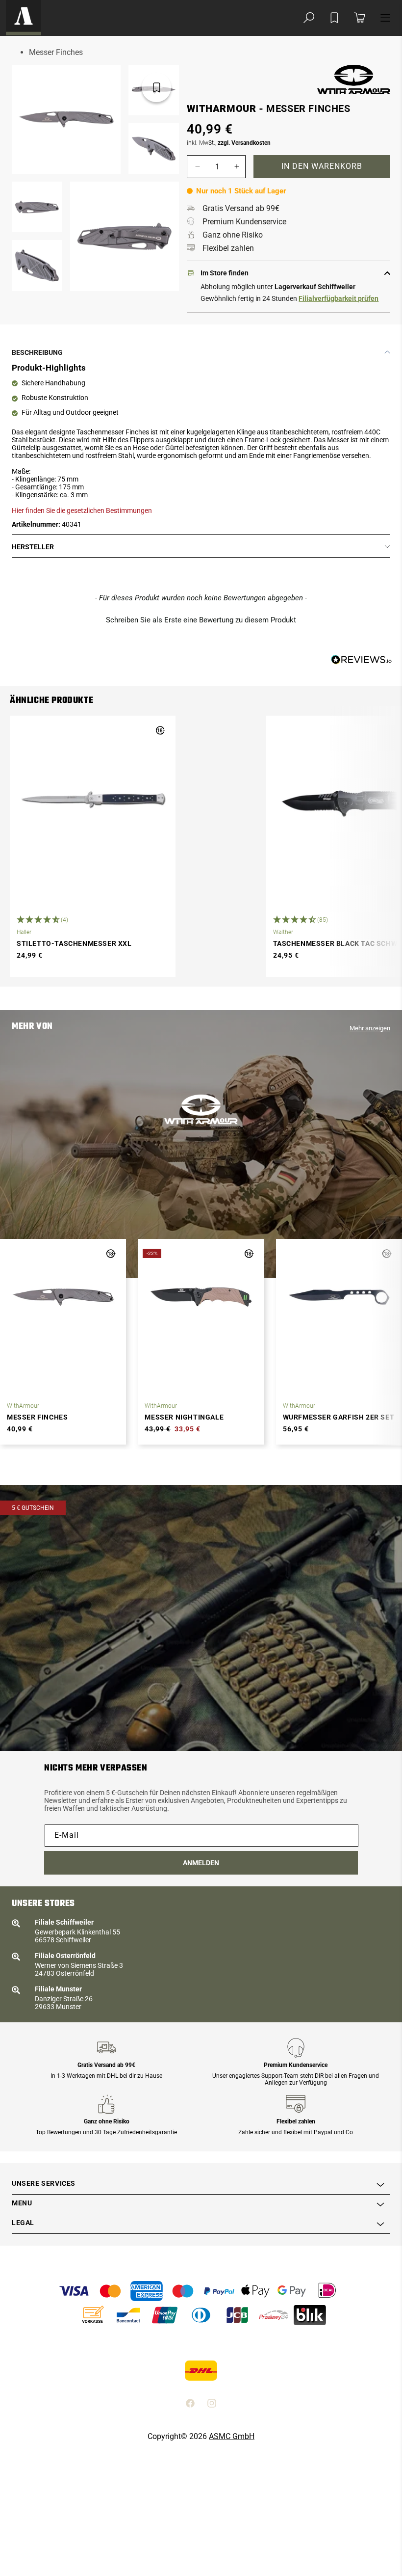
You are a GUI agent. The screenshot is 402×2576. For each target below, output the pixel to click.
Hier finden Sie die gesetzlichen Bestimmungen (82, 510)
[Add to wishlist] (334, 18)
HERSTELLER (33, 547)
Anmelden (201, 1863)
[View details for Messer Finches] (63, 1297)
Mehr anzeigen (370, 1028)
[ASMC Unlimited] (24, 18)
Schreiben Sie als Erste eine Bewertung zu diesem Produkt (201, 620)
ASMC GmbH (232, 2436)
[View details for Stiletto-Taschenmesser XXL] (93, 804)
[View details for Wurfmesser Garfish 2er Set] (339, 1297)
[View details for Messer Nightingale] (201, 1297)
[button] (309, 18)
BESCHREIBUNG (37, 352)
